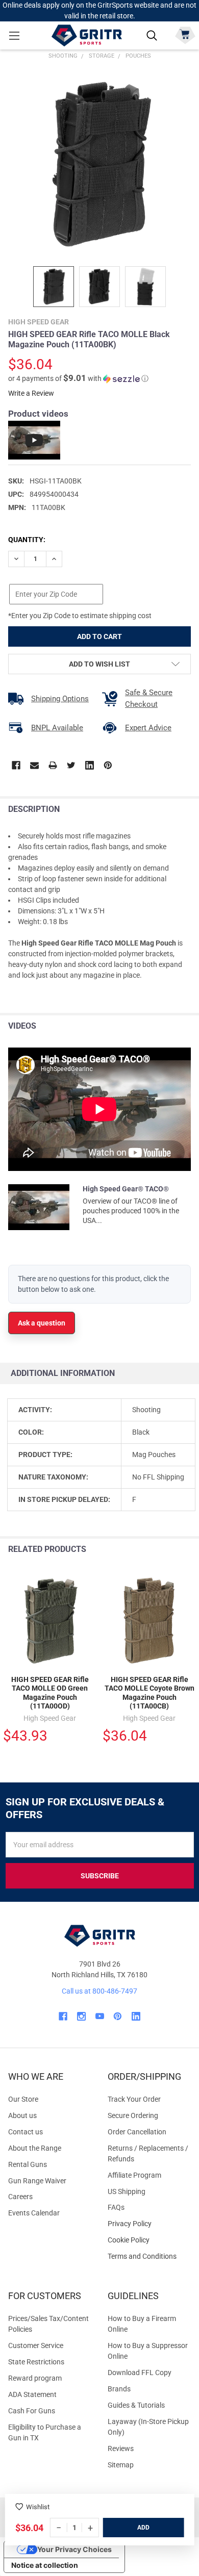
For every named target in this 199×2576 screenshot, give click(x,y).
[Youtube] (100, 2016)
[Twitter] (71, 765)
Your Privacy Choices (74, 2549)
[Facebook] (16, 765)
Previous (168, 1550)
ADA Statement (32, 2394)
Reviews (121, 2449)
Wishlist (38, 2507)
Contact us (26, 2132)
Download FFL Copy (140, 2373)
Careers (20, 2197)
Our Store (23, 2099)
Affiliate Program (134, 2175)
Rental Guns (28, 2164)
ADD (143, 2528)
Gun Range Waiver (37, 2181)
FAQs (116, 2207)
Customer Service (36, 2345)
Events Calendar (34, 2213)
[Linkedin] (90, 765)
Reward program (35, 2378)
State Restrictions (36, 2362)
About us (22, 2115)
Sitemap (121, 2465)
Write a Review (31, 393)
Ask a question (42, 1323)
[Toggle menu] (14, 35)
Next (189, 1550)
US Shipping (127, 2191)
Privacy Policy (149, 2224)
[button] (78, 378)
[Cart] (185, 34)
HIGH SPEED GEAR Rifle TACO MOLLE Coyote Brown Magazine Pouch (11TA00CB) (150, 1693)
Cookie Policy (149, 2240)
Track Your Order (134, 2099)
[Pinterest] (108, 765)
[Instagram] (81, 2016)
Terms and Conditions (149, 2256)
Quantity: (27, 540)
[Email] (34, 765)
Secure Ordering (133, 2115)
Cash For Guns (32, 2411)
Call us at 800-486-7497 (99, 1991)
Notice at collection (45, 2565)
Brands (119, 2389)
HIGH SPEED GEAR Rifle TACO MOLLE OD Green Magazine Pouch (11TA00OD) (50, 1693)
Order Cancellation (137, 2132)
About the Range (35, 2148)
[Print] (53, 765)
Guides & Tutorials (136, 2405)
